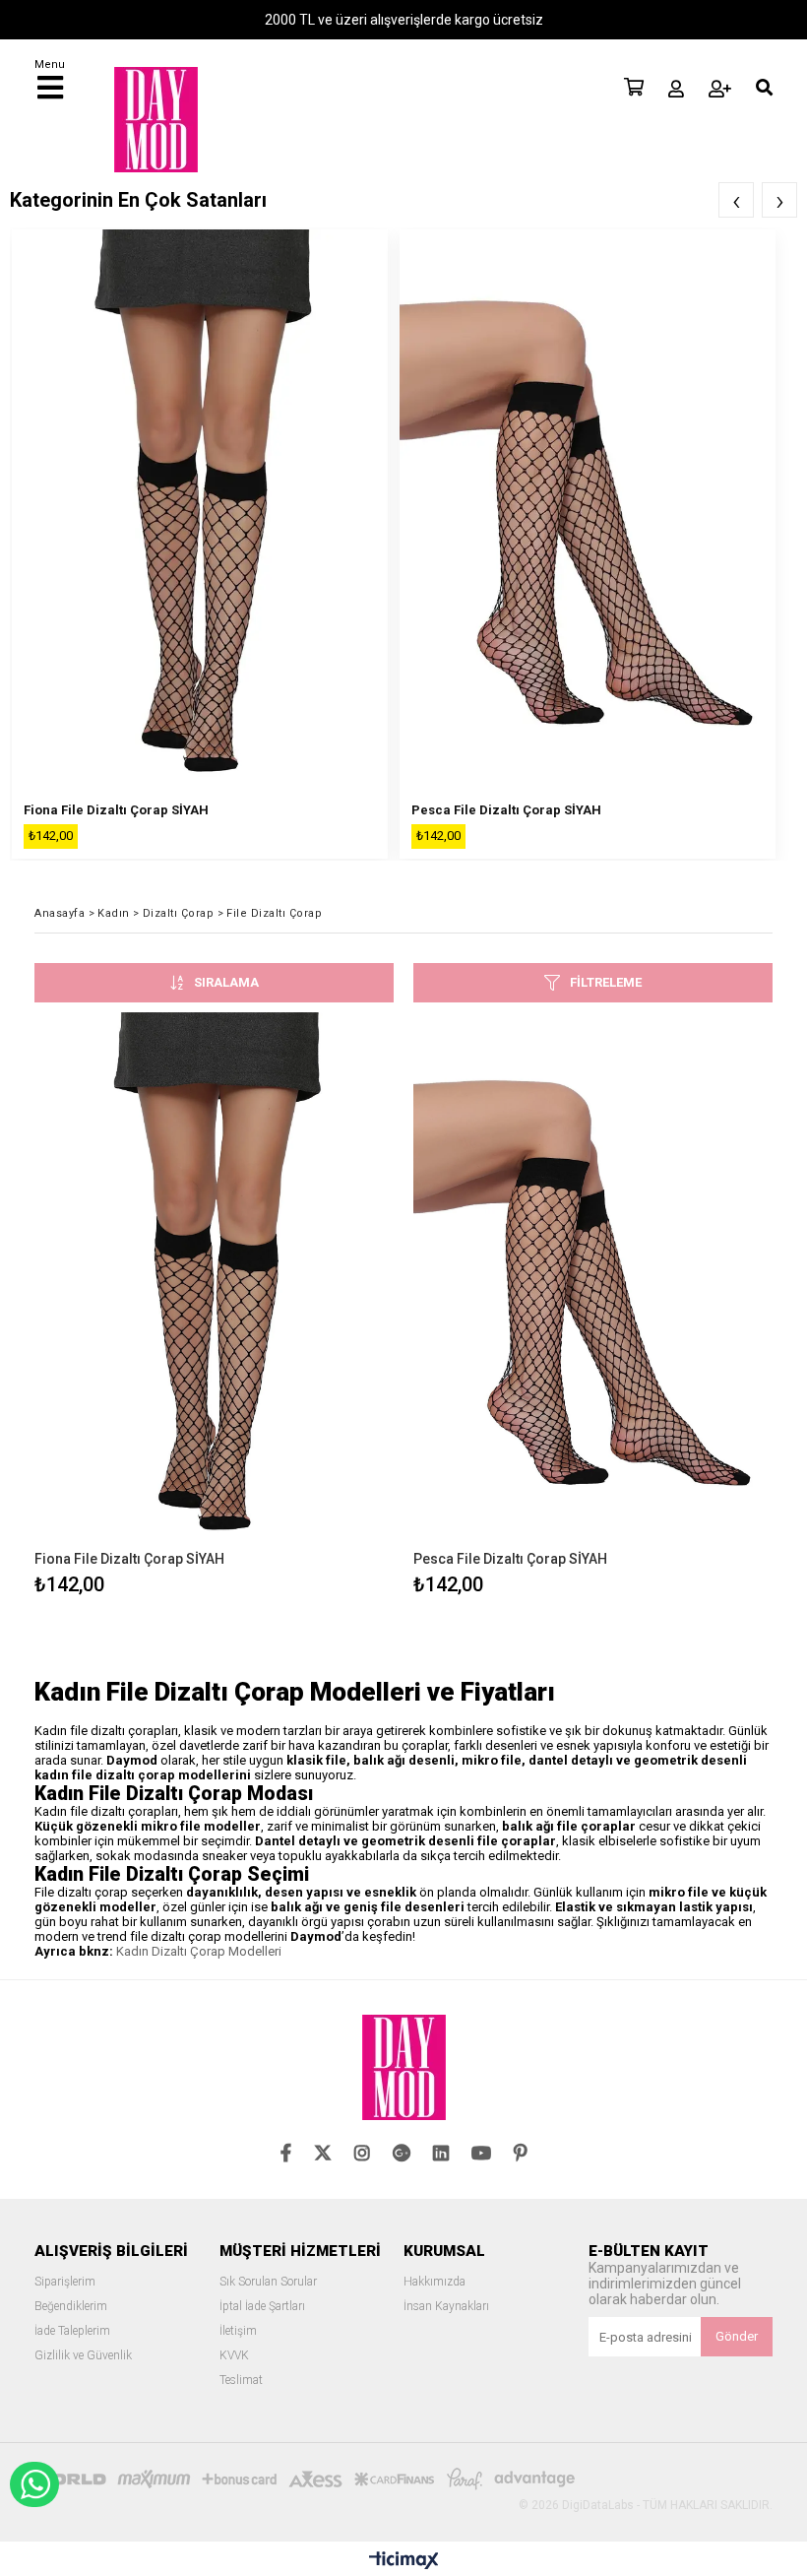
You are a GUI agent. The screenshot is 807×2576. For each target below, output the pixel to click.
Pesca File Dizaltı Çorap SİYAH (506, 810)
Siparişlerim (65, 2282)
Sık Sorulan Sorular (268, 2282)
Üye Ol (720, 89)
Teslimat (241, 2381)
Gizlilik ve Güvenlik (83, 2356)
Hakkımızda (435, 2282)
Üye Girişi (676, 89)
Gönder (737, 2336)
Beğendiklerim (71, 2307)
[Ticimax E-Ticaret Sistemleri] (404, 2561)
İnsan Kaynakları (446, 2307)
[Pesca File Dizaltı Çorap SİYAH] (593, 1282)
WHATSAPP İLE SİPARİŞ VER (34, 2484)
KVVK (234, 2356)
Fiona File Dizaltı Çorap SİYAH (116, 810)
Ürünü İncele (305, 1307)
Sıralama (226, 982)
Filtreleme (606, 982)
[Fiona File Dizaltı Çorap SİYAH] (214, 1282)
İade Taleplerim (72, 2331)
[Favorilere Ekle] (214, 1307)
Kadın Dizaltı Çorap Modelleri (199, 1951)
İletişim (238, 2331)
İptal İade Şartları (262, 2307)
